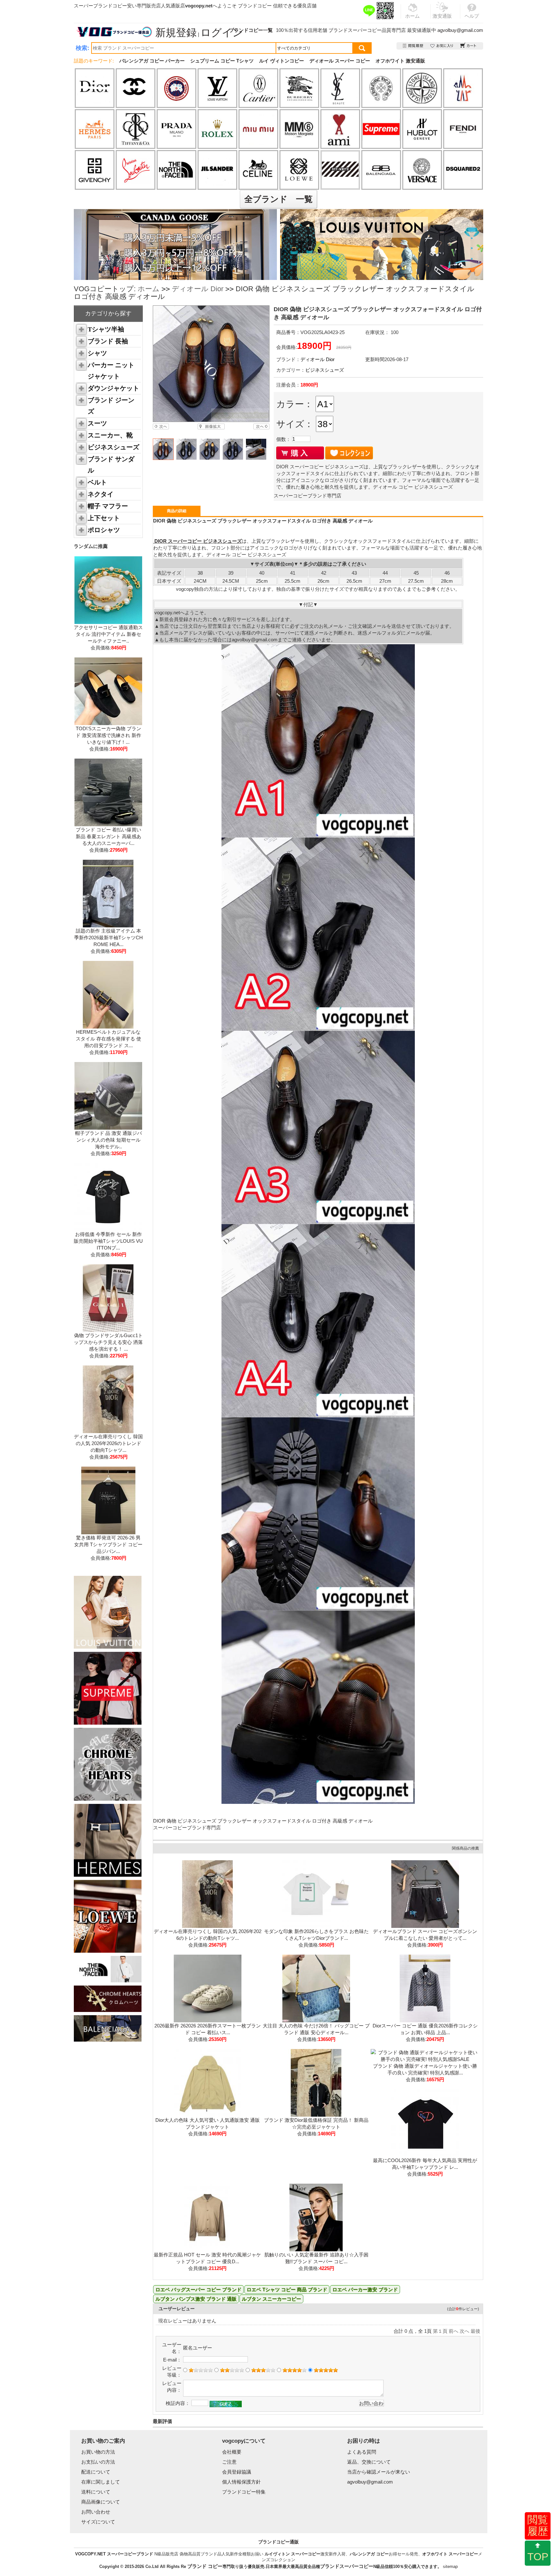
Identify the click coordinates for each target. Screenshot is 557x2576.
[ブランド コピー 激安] (114, 32)
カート (469, 46)
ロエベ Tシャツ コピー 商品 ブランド (287, 2289)
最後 (475, 2331)
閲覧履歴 (538, 2525)
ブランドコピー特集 (244, 2492)
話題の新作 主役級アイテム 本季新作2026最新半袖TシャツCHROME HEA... (108, 938)
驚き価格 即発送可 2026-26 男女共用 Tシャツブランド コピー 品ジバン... (108, 1544)
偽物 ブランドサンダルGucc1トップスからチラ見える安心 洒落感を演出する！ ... (108, 1342)
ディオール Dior (198, 289)
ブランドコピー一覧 (251, 30)
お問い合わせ (96, 2512)
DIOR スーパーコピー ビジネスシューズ (197, 541)
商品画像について (101, 2502)
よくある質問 (362, 2452)
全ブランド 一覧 (278, 199)
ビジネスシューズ (113, 447)
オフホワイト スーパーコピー (450, 2554)
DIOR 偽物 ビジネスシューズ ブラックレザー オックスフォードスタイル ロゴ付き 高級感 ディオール (263, 1821)
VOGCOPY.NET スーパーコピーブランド (114, 2554)
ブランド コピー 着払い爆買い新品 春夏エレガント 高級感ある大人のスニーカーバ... (108, 836)
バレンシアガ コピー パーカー (152, 61)
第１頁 (440, 2331)
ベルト (97, 482)
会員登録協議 (237, 2472)
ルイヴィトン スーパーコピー (293, 2554)
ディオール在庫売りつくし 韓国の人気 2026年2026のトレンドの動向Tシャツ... (108, 1443)
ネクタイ (101, 494)
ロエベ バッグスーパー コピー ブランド (198, 2289)
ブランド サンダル (111, 465)
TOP (538, 2557)
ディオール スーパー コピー (340, 61)
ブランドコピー (255, 6)
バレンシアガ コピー (369, 2554)
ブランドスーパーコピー (355, 30)
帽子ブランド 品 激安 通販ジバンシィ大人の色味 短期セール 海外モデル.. (108, 1140)
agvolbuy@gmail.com (460, 30)
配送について (96, 2472)
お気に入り (442, 46)
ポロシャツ (104, 530)
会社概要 (232, 2452)
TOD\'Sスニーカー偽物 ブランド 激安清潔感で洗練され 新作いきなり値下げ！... (108, 735)
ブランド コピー (205, 2566)
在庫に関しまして (101, 2482)
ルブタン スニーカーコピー (271, 2299)
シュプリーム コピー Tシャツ (222, 61)
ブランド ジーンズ (111, 406)
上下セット (104, 518)
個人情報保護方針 (241, 2482)
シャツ (97, 353)
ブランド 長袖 (108, 341)
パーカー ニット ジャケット (111, 371)
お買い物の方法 (98, 2452)
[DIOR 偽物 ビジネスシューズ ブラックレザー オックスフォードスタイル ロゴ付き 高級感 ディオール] (211, 364)
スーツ (97, 423)
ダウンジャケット (113, 388)
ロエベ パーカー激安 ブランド (365, 2289)
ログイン (222, 33)
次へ (464, 2331)
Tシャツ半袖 (106, 329)
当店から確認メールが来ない (379, 2472)
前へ (454, 2331)
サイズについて (98, 2522)
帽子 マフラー (108, 506)
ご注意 (229, 2462)
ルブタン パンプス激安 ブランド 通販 (196, 2299)
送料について (96, 2492)
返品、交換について (369, 2462)
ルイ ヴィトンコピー (282, 61)
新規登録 (176, 33)
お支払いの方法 (98, 2462)
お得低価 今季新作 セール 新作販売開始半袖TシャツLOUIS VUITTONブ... (108, 1241)
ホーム (149, 289)
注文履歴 (413, 46)
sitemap (450, 2566)
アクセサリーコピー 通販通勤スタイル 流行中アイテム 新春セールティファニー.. (108, 634)
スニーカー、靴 (110, 435)
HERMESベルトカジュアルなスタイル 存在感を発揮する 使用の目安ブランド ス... (108, 1039)
